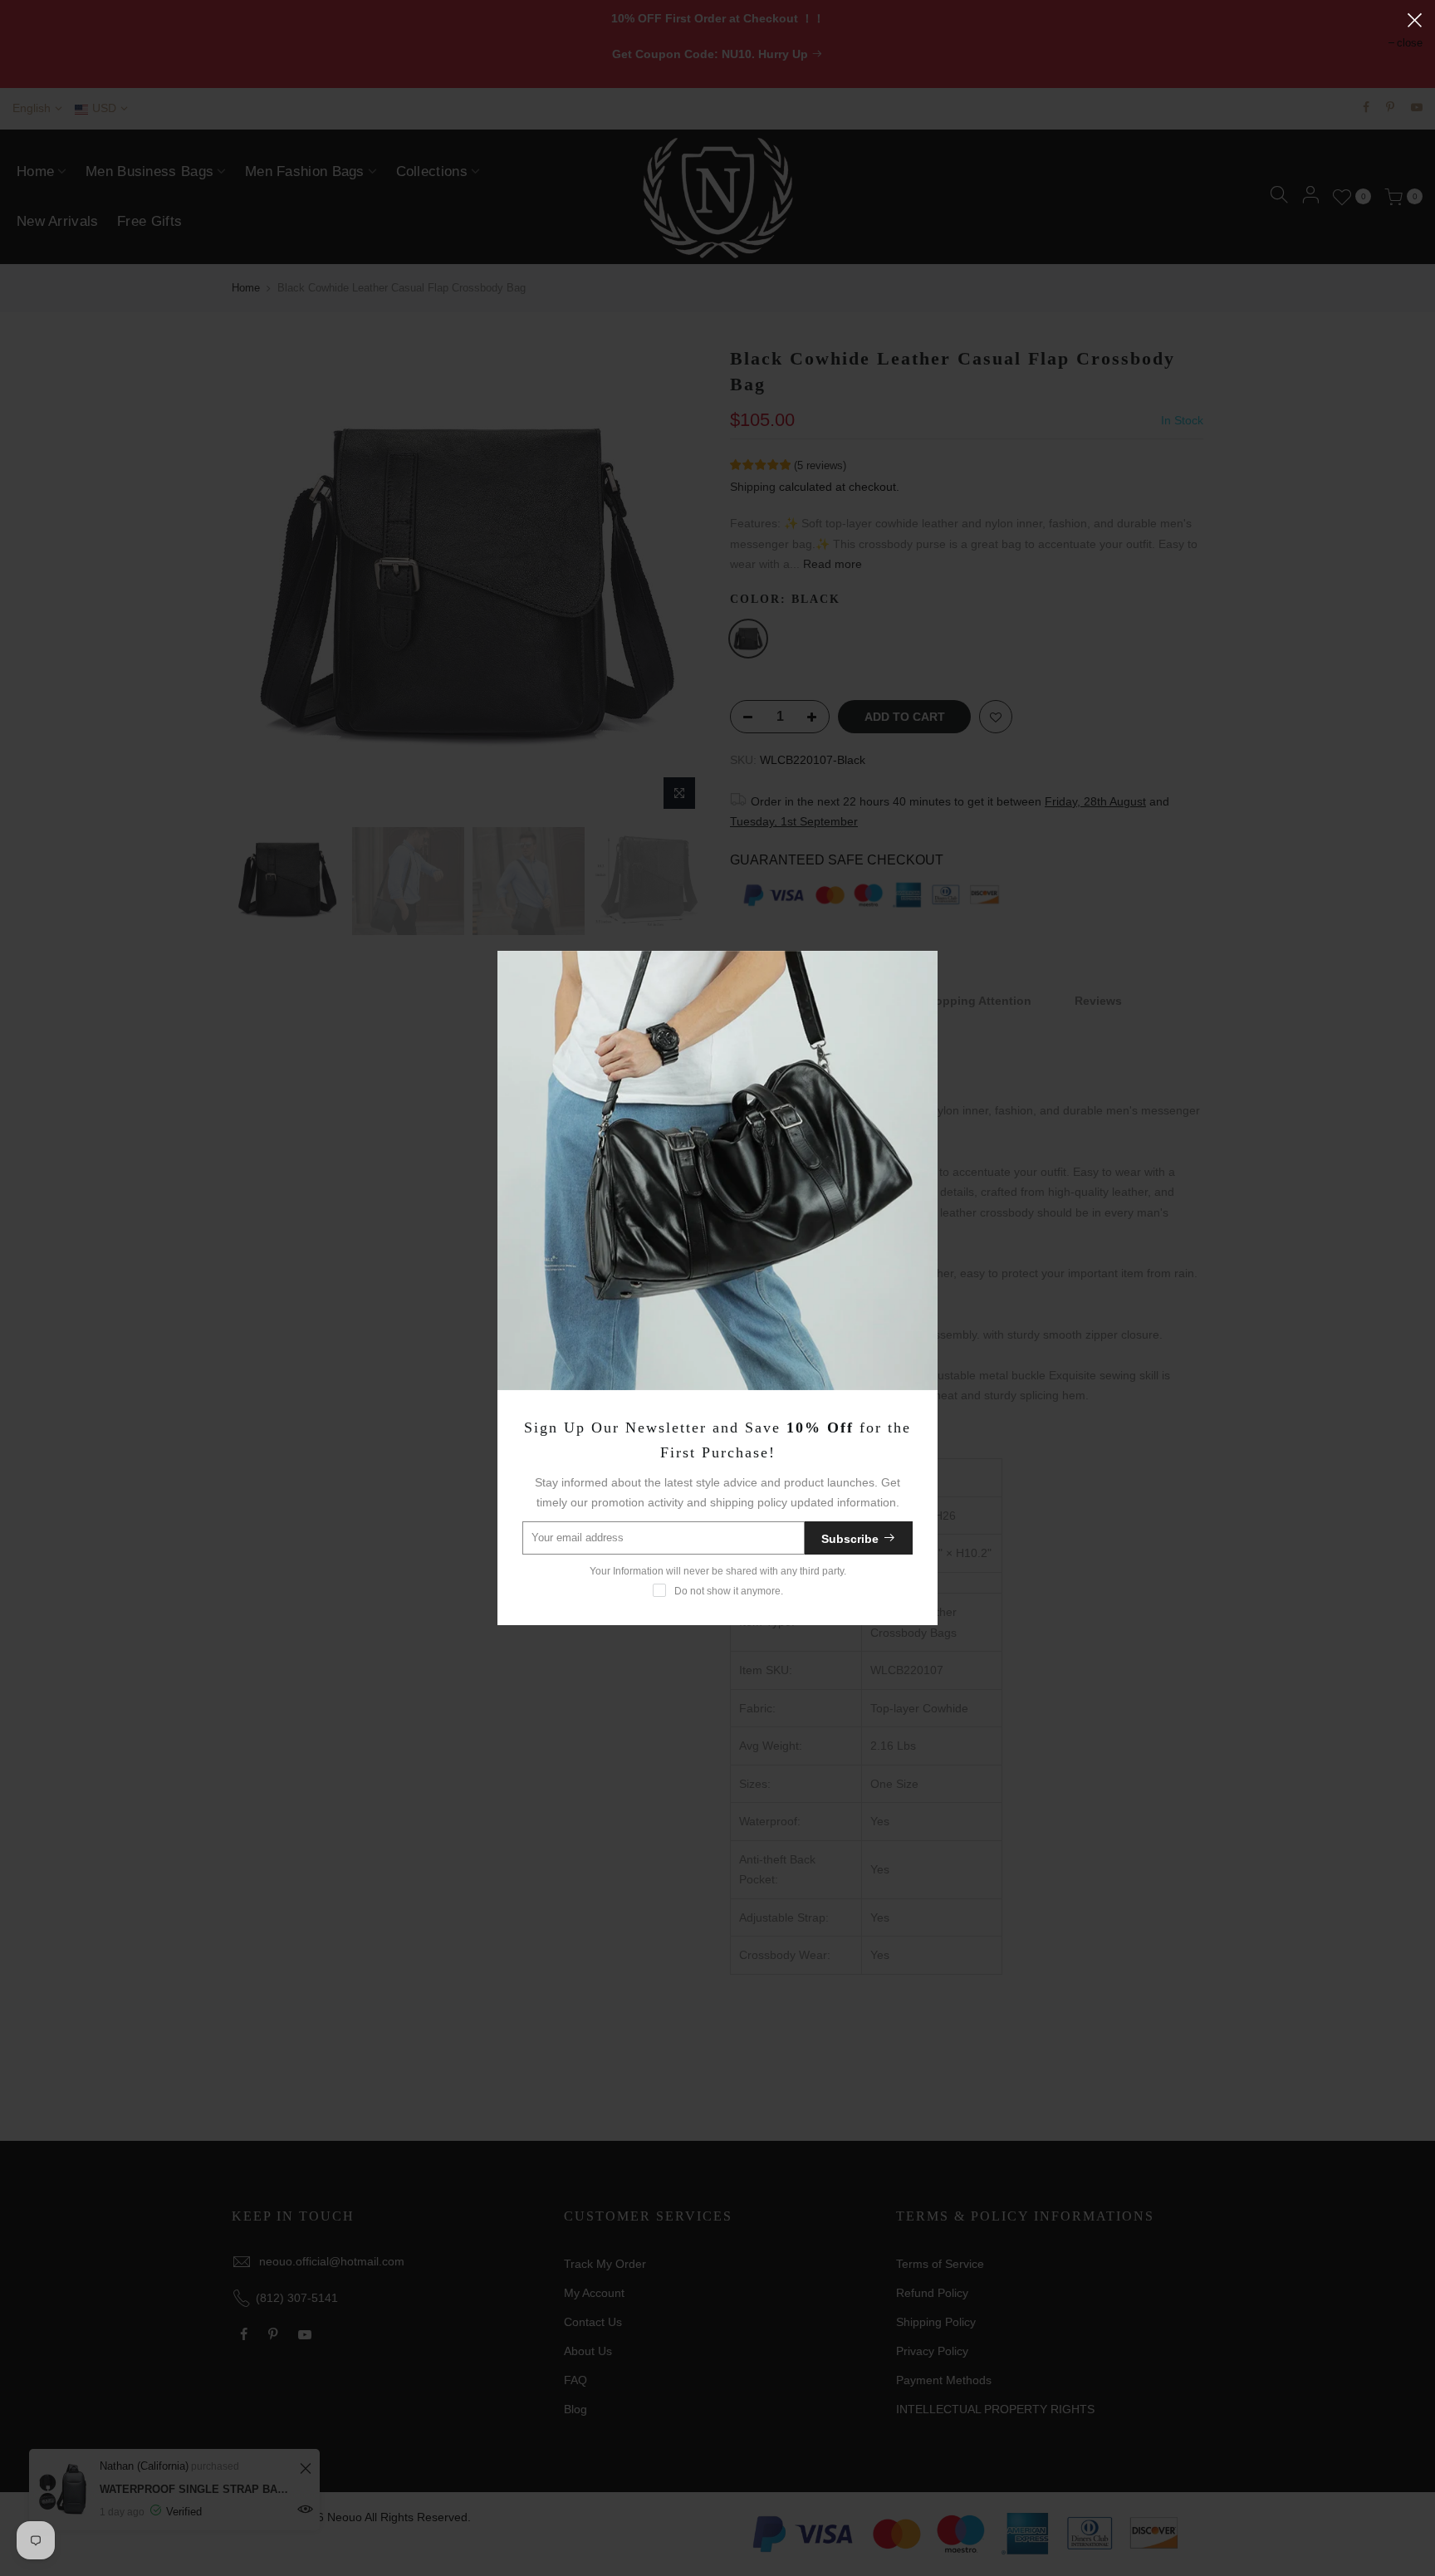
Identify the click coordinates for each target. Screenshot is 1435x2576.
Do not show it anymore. (729, 1591)
